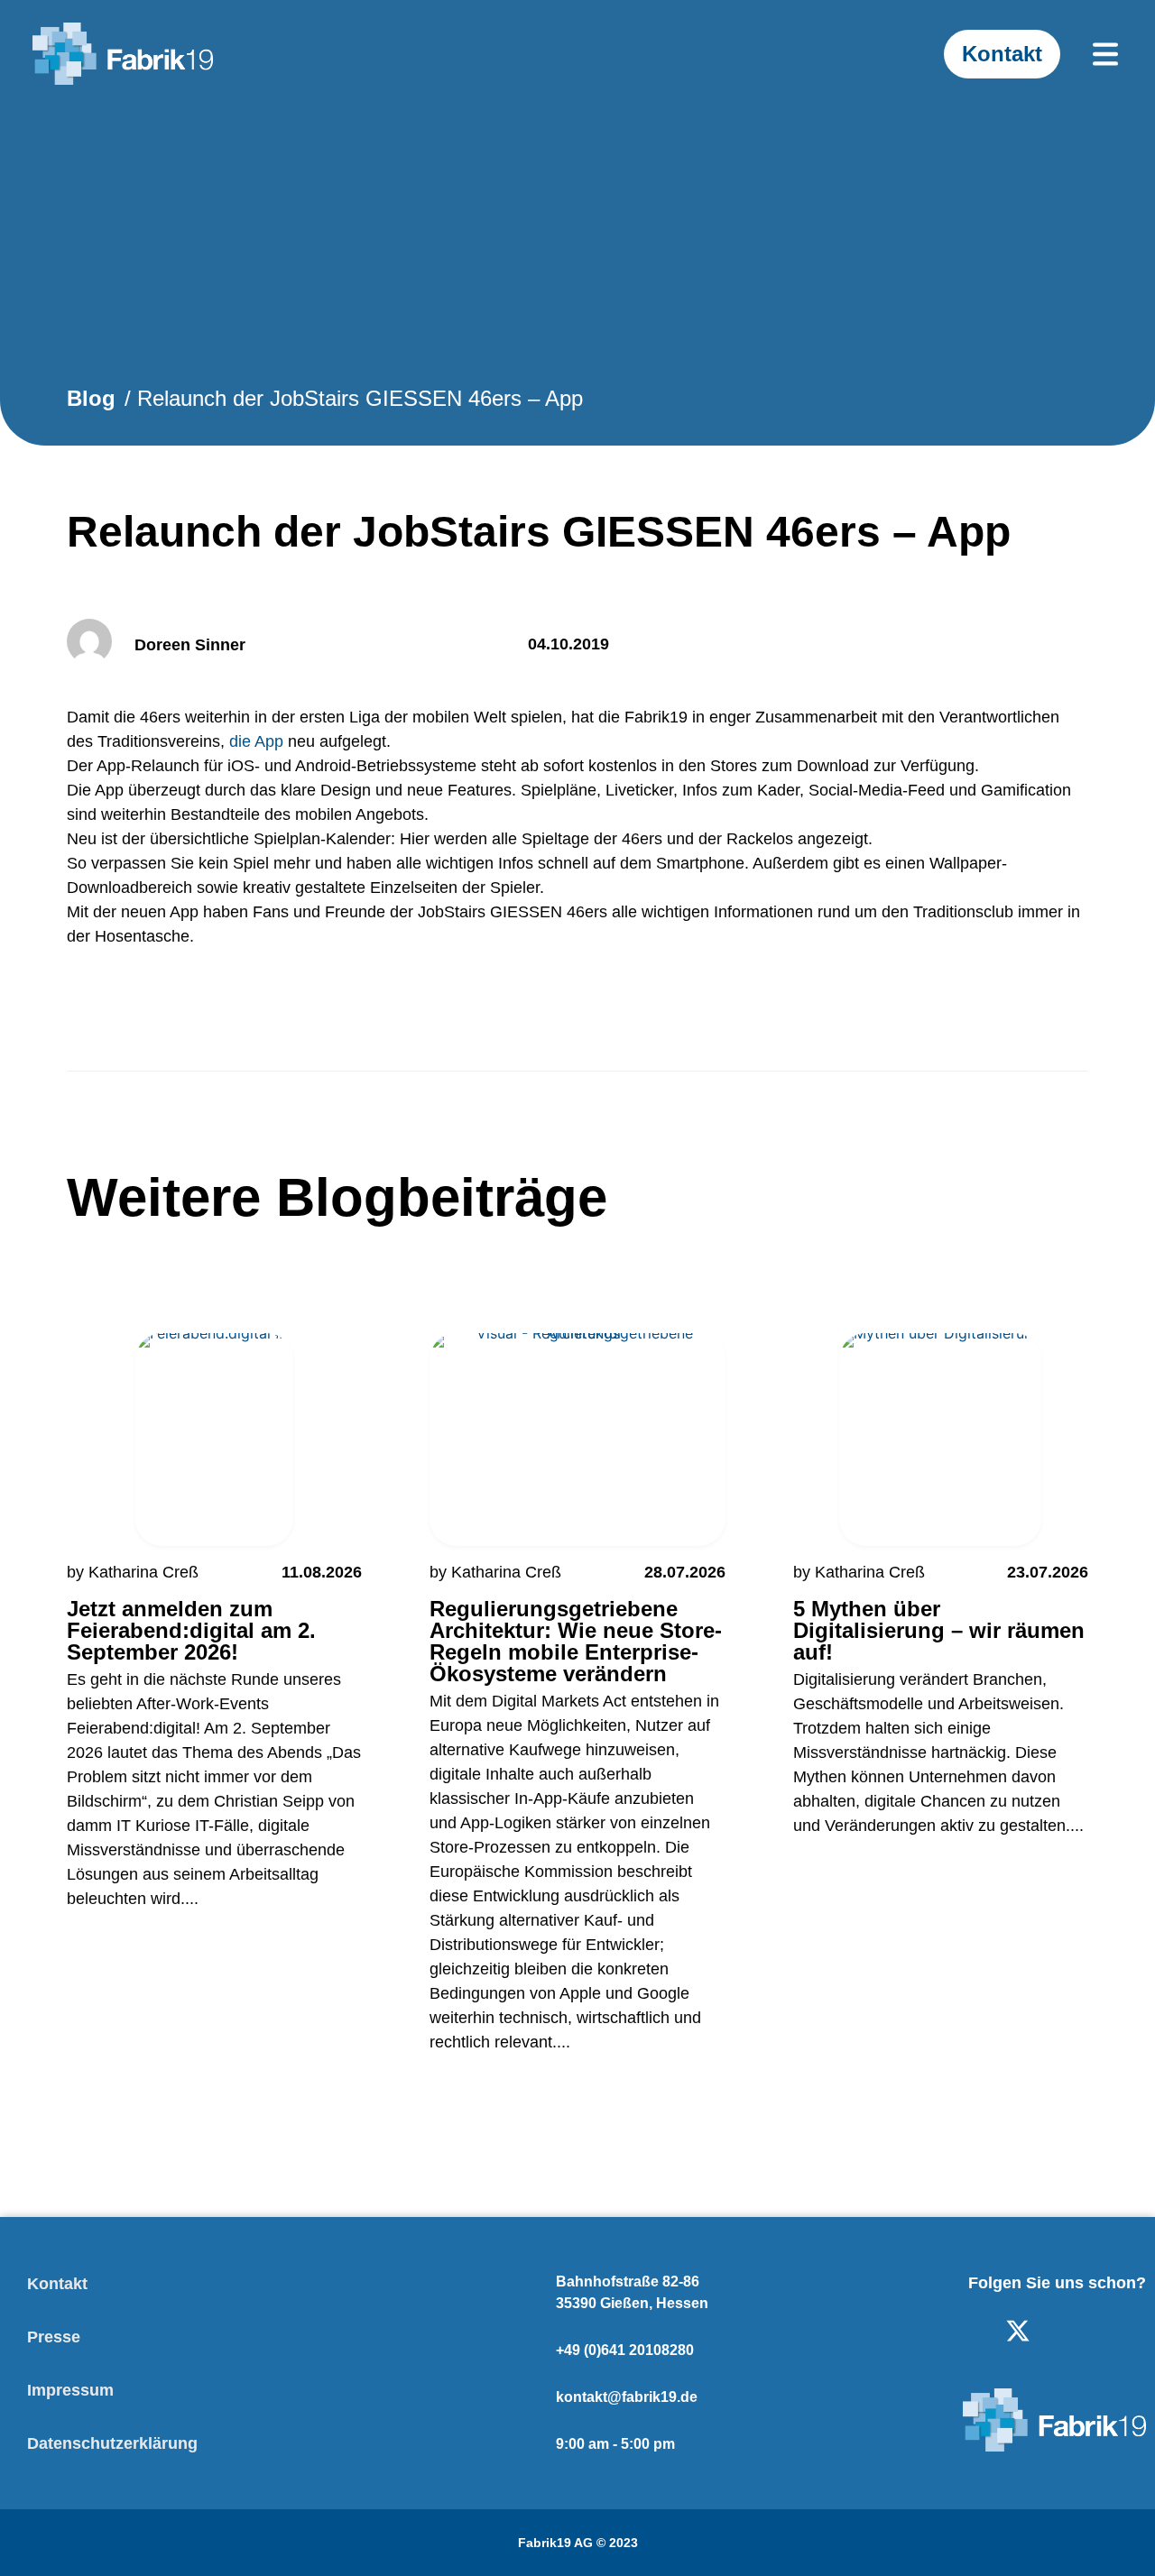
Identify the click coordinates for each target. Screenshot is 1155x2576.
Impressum (70, 2390)
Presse (54, 2337)
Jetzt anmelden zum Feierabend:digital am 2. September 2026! (191, 1630)
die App (256, 741)
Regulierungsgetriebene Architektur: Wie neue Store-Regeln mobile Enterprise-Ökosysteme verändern (576, 1641)
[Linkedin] (960, 2331)
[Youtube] (1076, 2331)
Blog (91, 398)
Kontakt (57, 2284)
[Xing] (1133, 2331)
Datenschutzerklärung (112, 2443)
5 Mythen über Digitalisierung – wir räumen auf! (939, 1630)
